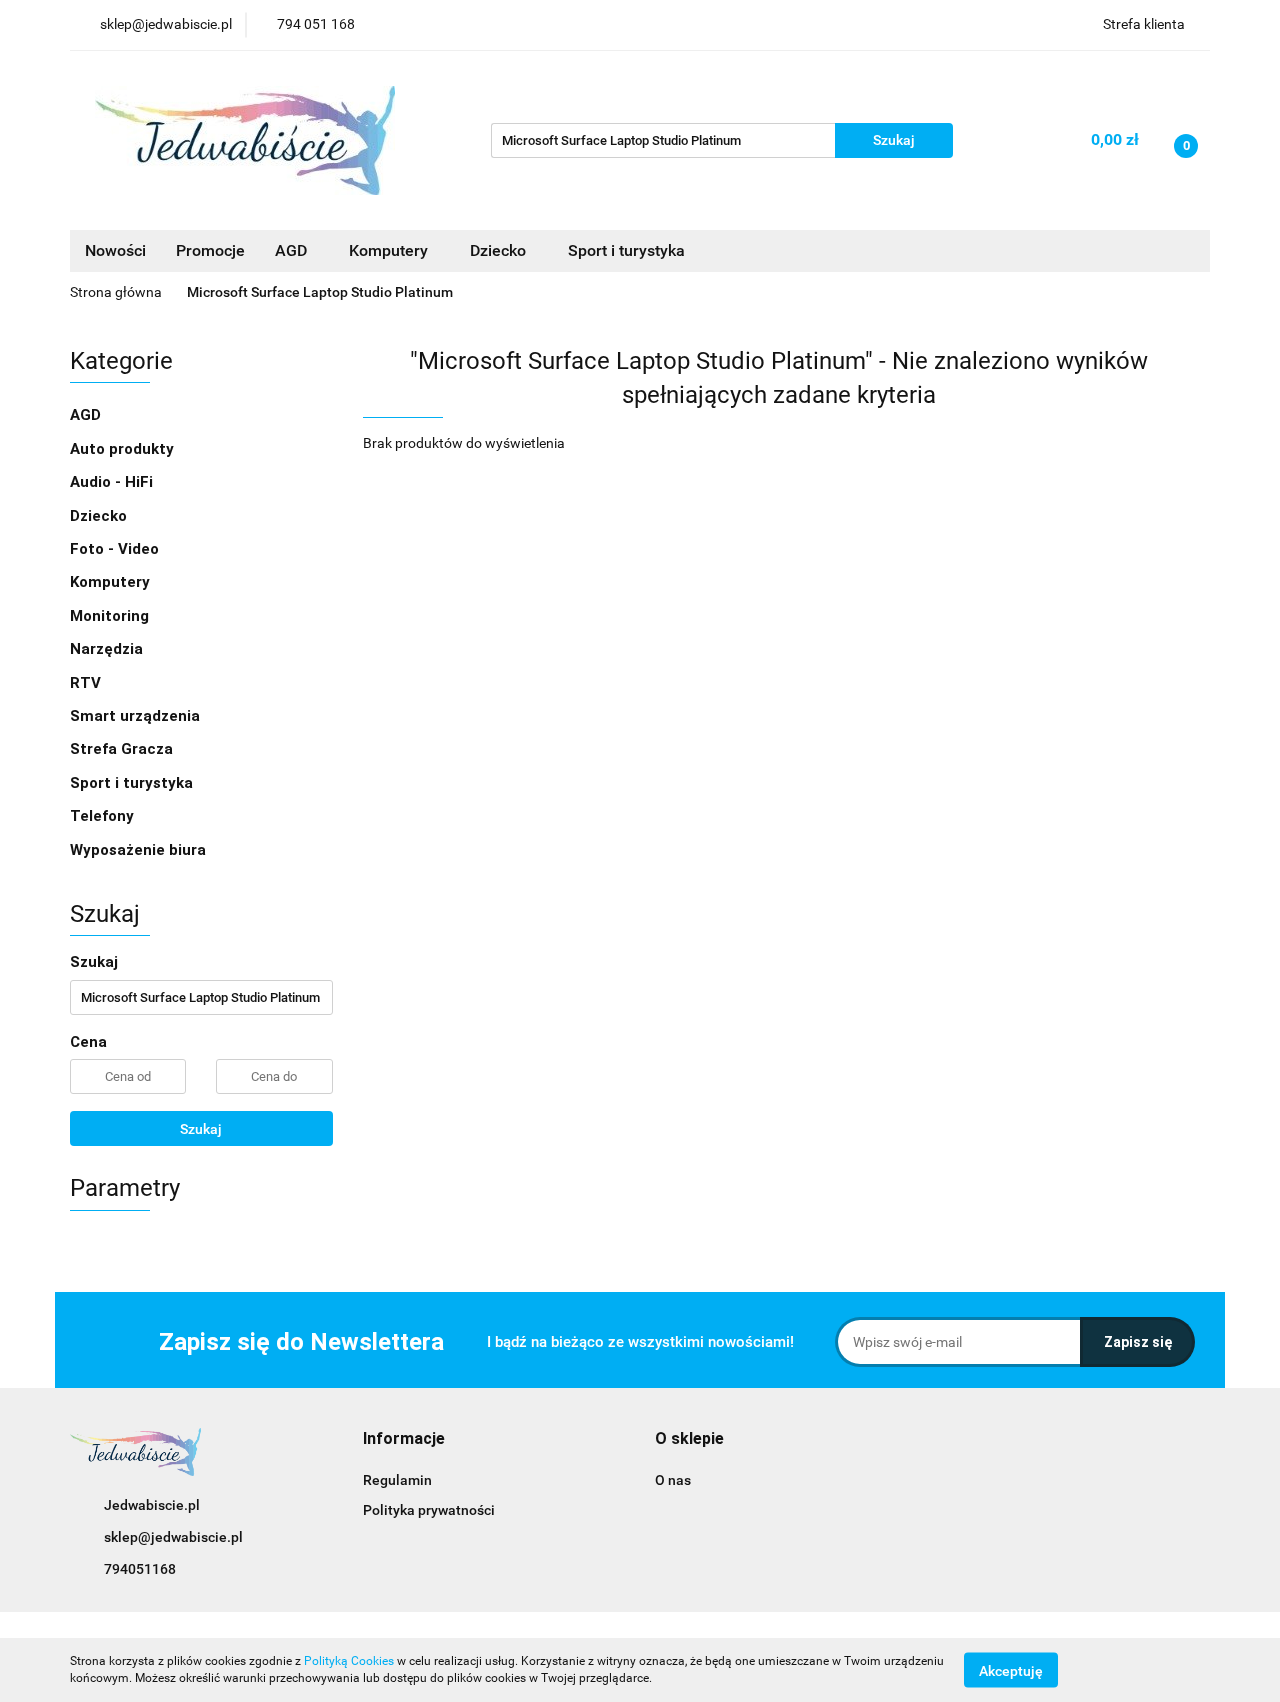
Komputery (112, 582)
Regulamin (397, 1480)
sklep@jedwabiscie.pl (173, 1537)
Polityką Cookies (349, 1661)
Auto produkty (124, 449)
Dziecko (500, 250)
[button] (404, 1439)
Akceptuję (1011, 1670)
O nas (673, 1480)
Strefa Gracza (123, 749)
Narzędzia (108, 649)
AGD (293, 250)
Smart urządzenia (137, 716)
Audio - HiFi (113, 482)
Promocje (210, 250)
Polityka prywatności (429, 1510)
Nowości (115, 250)
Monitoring (111, 616)
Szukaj (201, 1129)
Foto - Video (116, 549)
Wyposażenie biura (140, 850)
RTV (87, 683)
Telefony (104, 816)
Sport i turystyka (133, 783)
